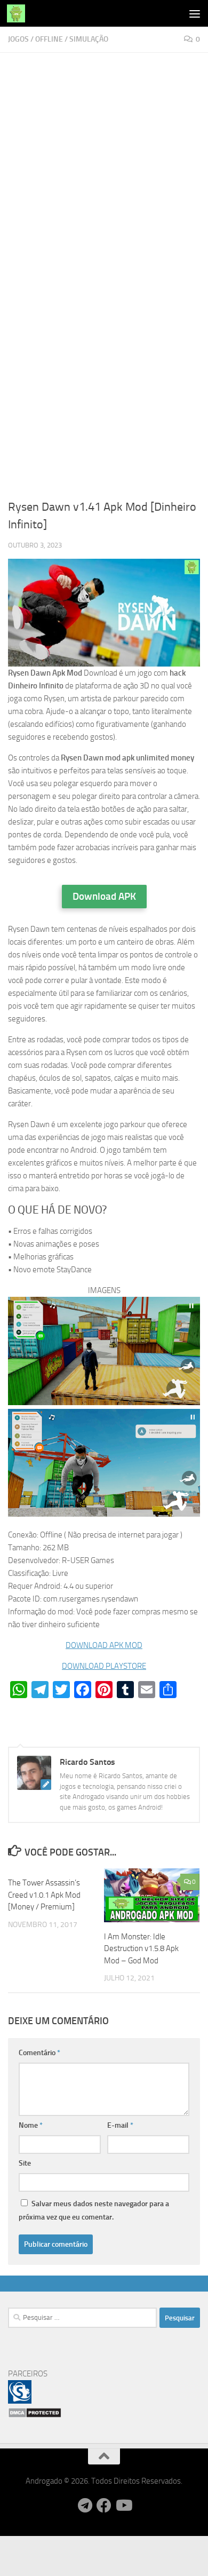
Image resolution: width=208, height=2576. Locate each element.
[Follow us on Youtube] (123, 2506)
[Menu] (195, 13)
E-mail (120, 2125)
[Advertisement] (104, 169)
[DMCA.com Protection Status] (35, 2415)
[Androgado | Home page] (19, 13)
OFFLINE (49, 39)
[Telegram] (85, 2506)
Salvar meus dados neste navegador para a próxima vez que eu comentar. (94, 2210)
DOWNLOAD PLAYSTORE (104, 1666)
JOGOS (18, 39)
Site (25, 2163)
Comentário (39, 2053)
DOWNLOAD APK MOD (104, 1645)
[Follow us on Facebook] (104, 2506)
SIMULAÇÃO (89, 39)
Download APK (104, 896)
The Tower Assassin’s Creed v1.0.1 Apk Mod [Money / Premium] (44, 1895)
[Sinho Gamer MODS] (20, 2401)
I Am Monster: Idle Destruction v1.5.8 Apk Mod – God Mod (141, 1949)
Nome (31, 2125)
